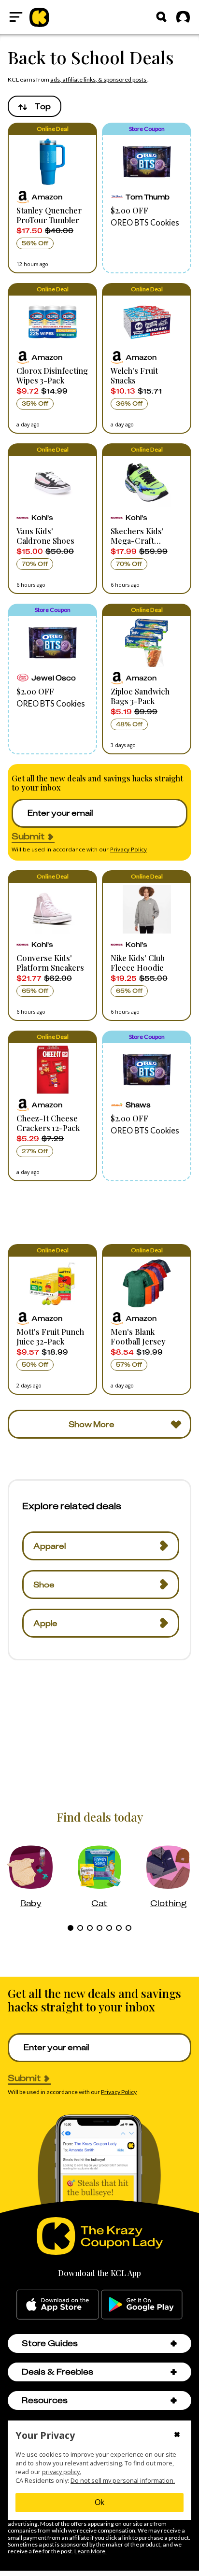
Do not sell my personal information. (123, 2481)
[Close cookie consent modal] (177, 2435)
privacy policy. (62, 2472)
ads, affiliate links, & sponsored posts (99, 79)
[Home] (39, 17)
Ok (99, 2502)
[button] (52, 198)
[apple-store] (58, 2305)
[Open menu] (16, 17)
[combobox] (35, 106)
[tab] (71, 1928)
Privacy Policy (128, 849)
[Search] (161, 17)
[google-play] (142, 2305)
